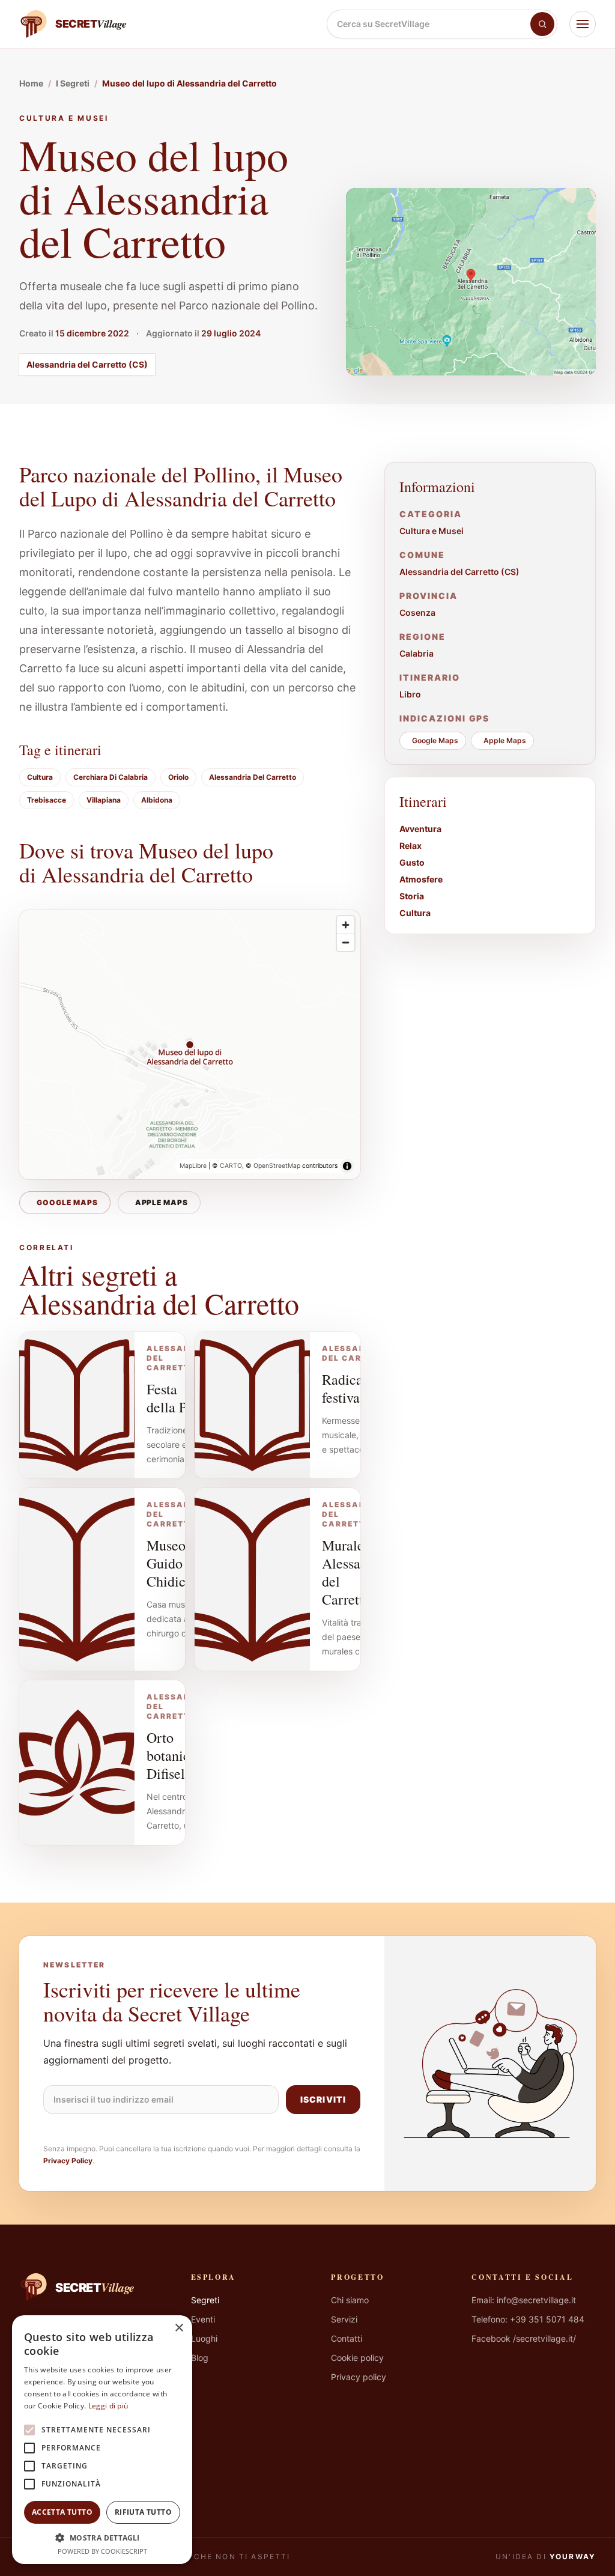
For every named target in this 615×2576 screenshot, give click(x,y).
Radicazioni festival (357, 1388)
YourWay (573, 2556)
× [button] (179, 2328)
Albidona (157, 800)
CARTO (231, 1166)
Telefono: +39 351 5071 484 (528, 2319)
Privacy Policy (68, 2161)
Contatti (347, 2338)
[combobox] (429, 24)
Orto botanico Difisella (172, 1755)
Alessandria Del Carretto (253, 777)
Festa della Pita (174, 1398)
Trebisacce (47, 800)
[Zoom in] (346, 925)
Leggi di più (108, 2406)
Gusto (412, 862)
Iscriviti (323, 2099)
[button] (102, 2538)
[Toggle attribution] (347, 1166)
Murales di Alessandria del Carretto (356, 1572)
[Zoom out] (346, 942)
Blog (200, 2358)
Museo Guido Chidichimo (181, 1563)
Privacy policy (359, 2377)
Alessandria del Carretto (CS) (87, 364)
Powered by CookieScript (102, 2551)
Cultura (40, 777)
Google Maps (67, 1202)
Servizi (344, 2319)
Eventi (203, 2319)
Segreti (205, 2300)
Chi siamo (350, 2300)
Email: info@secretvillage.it (524, 2300)
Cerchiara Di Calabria (111, 777)
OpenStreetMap (277, 1166)
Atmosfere (421, 879)
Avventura (420, 829)
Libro (410, 694)
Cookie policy (357, 2358)
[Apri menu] (583, 24)
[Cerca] (542, 24)
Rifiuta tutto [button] (143, 2512)
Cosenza (417, 612)
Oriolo (178, 777)
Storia (412, 896)
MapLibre (193, 1166)
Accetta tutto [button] (62, 2512)
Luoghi (204, 2338)
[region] (190, 1045)
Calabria (417, 653)
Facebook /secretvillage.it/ (524, 2338)
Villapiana (104, 800)
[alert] (102, 2440)
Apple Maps (162, 1202)
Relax (411, 846)
